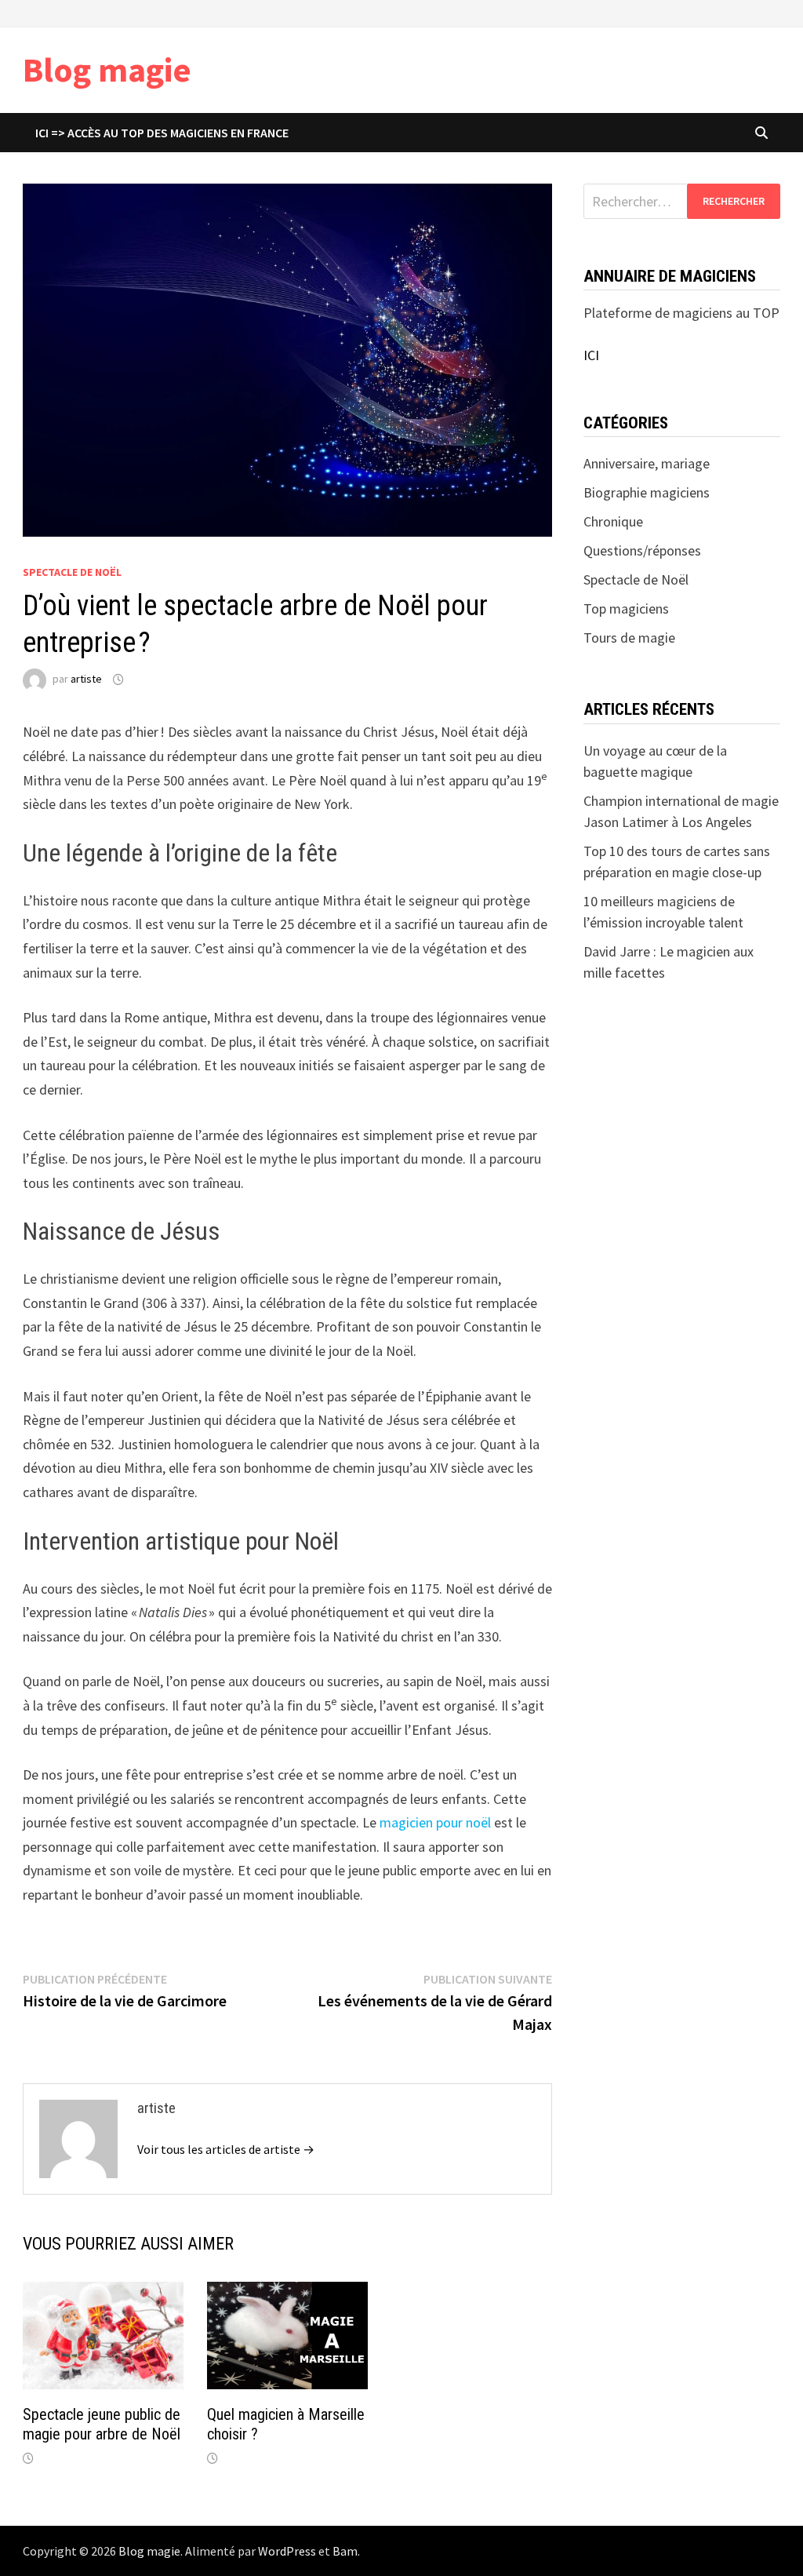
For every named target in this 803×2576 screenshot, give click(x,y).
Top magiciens (626, 608)
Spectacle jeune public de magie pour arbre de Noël (102, 2424)
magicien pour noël (437, 1822)
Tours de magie (629, 638)
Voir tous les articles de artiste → (226, 2149)
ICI (591, 355)
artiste (86, 680)
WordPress (287, 2551)
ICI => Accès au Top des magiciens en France (162, 133)
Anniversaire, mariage (647, 463)
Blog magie (107, 69)
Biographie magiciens (647, 492)
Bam (345, 2551)
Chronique (613, 521)
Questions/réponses (642, 550)
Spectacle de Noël (72, 572)
